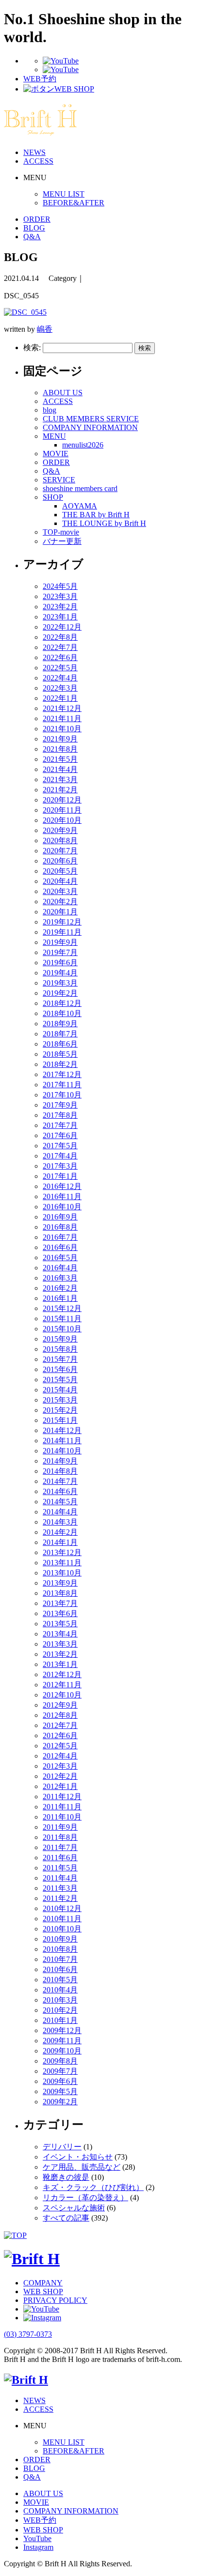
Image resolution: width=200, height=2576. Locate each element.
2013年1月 (60, 1664)
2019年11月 (62, 932)
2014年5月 (60, 1502)
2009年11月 (62, 2041)
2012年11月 (62, 1685)
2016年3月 (60, 1278)
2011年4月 (60, 1878)
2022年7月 (60, 647)
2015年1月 (60, 1420)
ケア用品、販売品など (82, 2167)
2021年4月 (60, 769)
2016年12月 (62, 1186)
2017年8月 (60, 1115)
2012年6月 (60, 1735)
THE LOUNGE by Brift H (104, 523)
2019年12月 (62, 922)
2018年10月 (62, 1013)
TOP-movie (61, 532)
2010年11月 (62, 1919)
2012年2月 (60, 1776)
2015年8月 (60, 1349)
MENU (54, 436)
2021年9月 (60, 739)
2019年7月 (60, 952)
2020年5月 (60, 871)
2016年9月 (60, 1217)
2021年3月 (60, 779)
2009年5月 (60, 2091)
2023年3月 (60, 596)
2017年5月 (60, 1146)
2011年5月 (60, 1868)
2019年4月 (60, 973)
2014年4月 (60, 1512)
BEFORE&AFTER (74, 203)
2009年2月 (60, 2102)
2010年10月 (62, 1929)
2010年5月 (60, 1980)
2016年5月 (60, 1257)
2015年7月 (60, 1359)
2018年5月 (60, 1054)
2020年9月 (60, 830)
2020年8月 (60, 841)
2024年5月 (60, 586)
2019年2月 (60, 993)
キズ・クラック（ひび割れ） (93, 2187)
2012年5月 (60, 1746)
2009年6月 (60, 2081)
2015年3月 (60, 1400)
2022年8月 (60, 637)
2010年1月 (60, 2020)
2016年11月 (62, 1196)
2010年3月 (60, 2000)
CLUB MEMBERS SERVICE (91, 419)
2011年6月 (60, 1858)
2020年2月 (60, 902)
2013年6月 (60, 1613)
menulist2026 (83, 445)
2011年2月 (60, 1898)
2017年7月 (60, 1125)
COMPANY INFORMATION (90, 427)
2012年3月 (60, 1766)
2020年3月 (60, 891)
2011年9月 (60, 1827)
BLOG (34, 228)
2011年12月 (62, 1797)
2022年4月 (60, 678)
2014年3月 (60, 1522)
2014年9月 (60, 1461)
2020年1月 (60, 912)
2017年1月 (60, 1176)
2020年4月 (60, 881)
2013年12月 (62, 1552)
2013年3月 (60, 1644)
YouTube (37, 2538)
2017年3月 (60, 1166)
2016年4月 (60, 1268)
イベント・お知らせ (78, 2157)
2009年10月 (62, 2051)
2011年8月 (60, 1837)
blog (50, 410)
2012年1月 (60, 1786)
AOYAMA (80, 506)
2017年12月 (62, 1074)
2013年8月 (60, 1593)
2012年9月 (60, 1705)
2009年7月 (60, 2071)
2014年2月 (60, 1532)
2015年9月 (60, 1339)
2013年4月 (60, 1634)
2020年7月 (60, 851)
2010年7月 (60, 1959)
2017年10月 (62, 1095)
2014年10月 (62, 1451)
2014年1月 (60, 1542)
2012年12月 (62, 1674)
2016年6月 (60, 1247)
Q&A (32, 237)
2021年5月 (60, 759)
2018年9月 (60, 1024)
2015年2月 (60, 1410)
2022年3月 (60, 688)
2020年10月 (62, 820)
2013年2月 (60, 1654)
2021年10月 (62, 729)
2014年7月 (60, 1481)
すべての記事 (66, 2218)
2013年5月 (60, 1624)
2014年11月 (62, 1441)
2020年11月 (62, 810)
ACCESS (38, 161)
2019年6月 (60, 963)
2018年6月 (60, 1044)
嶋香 (45, 329)
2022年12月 (62, 627)
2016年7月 (60, 1237)
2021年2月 (60, 790)
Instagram (38, 2547)
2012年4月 (60, 1756)
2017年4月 (60, 1156)
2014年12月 (62, 1430)
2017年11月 (62, 1085)
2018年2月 (60, 1064)
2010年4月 (60, 1990)
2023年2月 (60, 607)
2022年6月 (60, 657)
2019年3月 (60, 983)
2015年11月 (62, 1319)
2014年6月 (60, 1491)
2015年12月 (62, 1308)
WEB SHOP (43, 2291)
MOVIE (56, 454)
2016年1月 (60, 1298)
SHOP (53, 497)
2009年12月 (62, 2030)
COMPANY (43, 2283)
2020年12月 (62, 800)
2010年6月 (60, 1969)
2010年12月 (62, 1908)
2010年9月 (60, 1939)
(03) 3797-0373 (28, 2334)
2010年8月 (60, 1949)
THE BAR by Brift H (96, 515)
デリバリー (62, 2147)
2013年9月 (60, 1583)
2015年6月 (60, 1369)
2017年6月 (60, 1135)
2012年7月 (60, 1725)
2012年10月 (62, 1695)
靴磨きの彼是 (66, 2177)
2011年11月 (62, 1807)
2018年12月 (62, 1003)
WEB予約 (40, 2520)
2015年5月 (60, 1380)
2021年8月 (60, 749)
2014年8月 (60, 1471)
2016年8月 (60, 1227)
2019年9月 (60, 942)
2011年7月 (60, 1847)
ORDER (37, 219)
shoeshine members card (80, 488)
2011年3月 (60, 1888)
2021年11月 (62, 718)
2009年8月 (60, 2061)
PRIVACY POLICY (55, 2300)
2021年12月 (62, 708)
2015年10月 (62, 1329)
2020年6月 (60, 861)
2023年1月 (60, 617)
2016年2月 (60, 1288)
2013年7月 (60, 1603)
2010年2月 (60, 2010)
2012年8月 (60, 1715)
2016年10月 (62, 1207)
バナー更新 (62, 541)
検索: (32, 347)
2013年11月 (62, 1563)
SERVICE (59, 480)
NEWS (34, 152)
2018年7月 (60, 1034)
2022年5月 (60, 668)
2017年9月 (60, 1105)
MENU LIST (64, 194)
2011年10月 (62, 1817)
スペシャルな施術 (74, 2208)
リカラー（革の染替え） (85, 2198)
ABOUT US (63, 393)
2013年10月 (62, 1573)
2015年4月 (60, 1390)
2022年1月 (60, 698)
